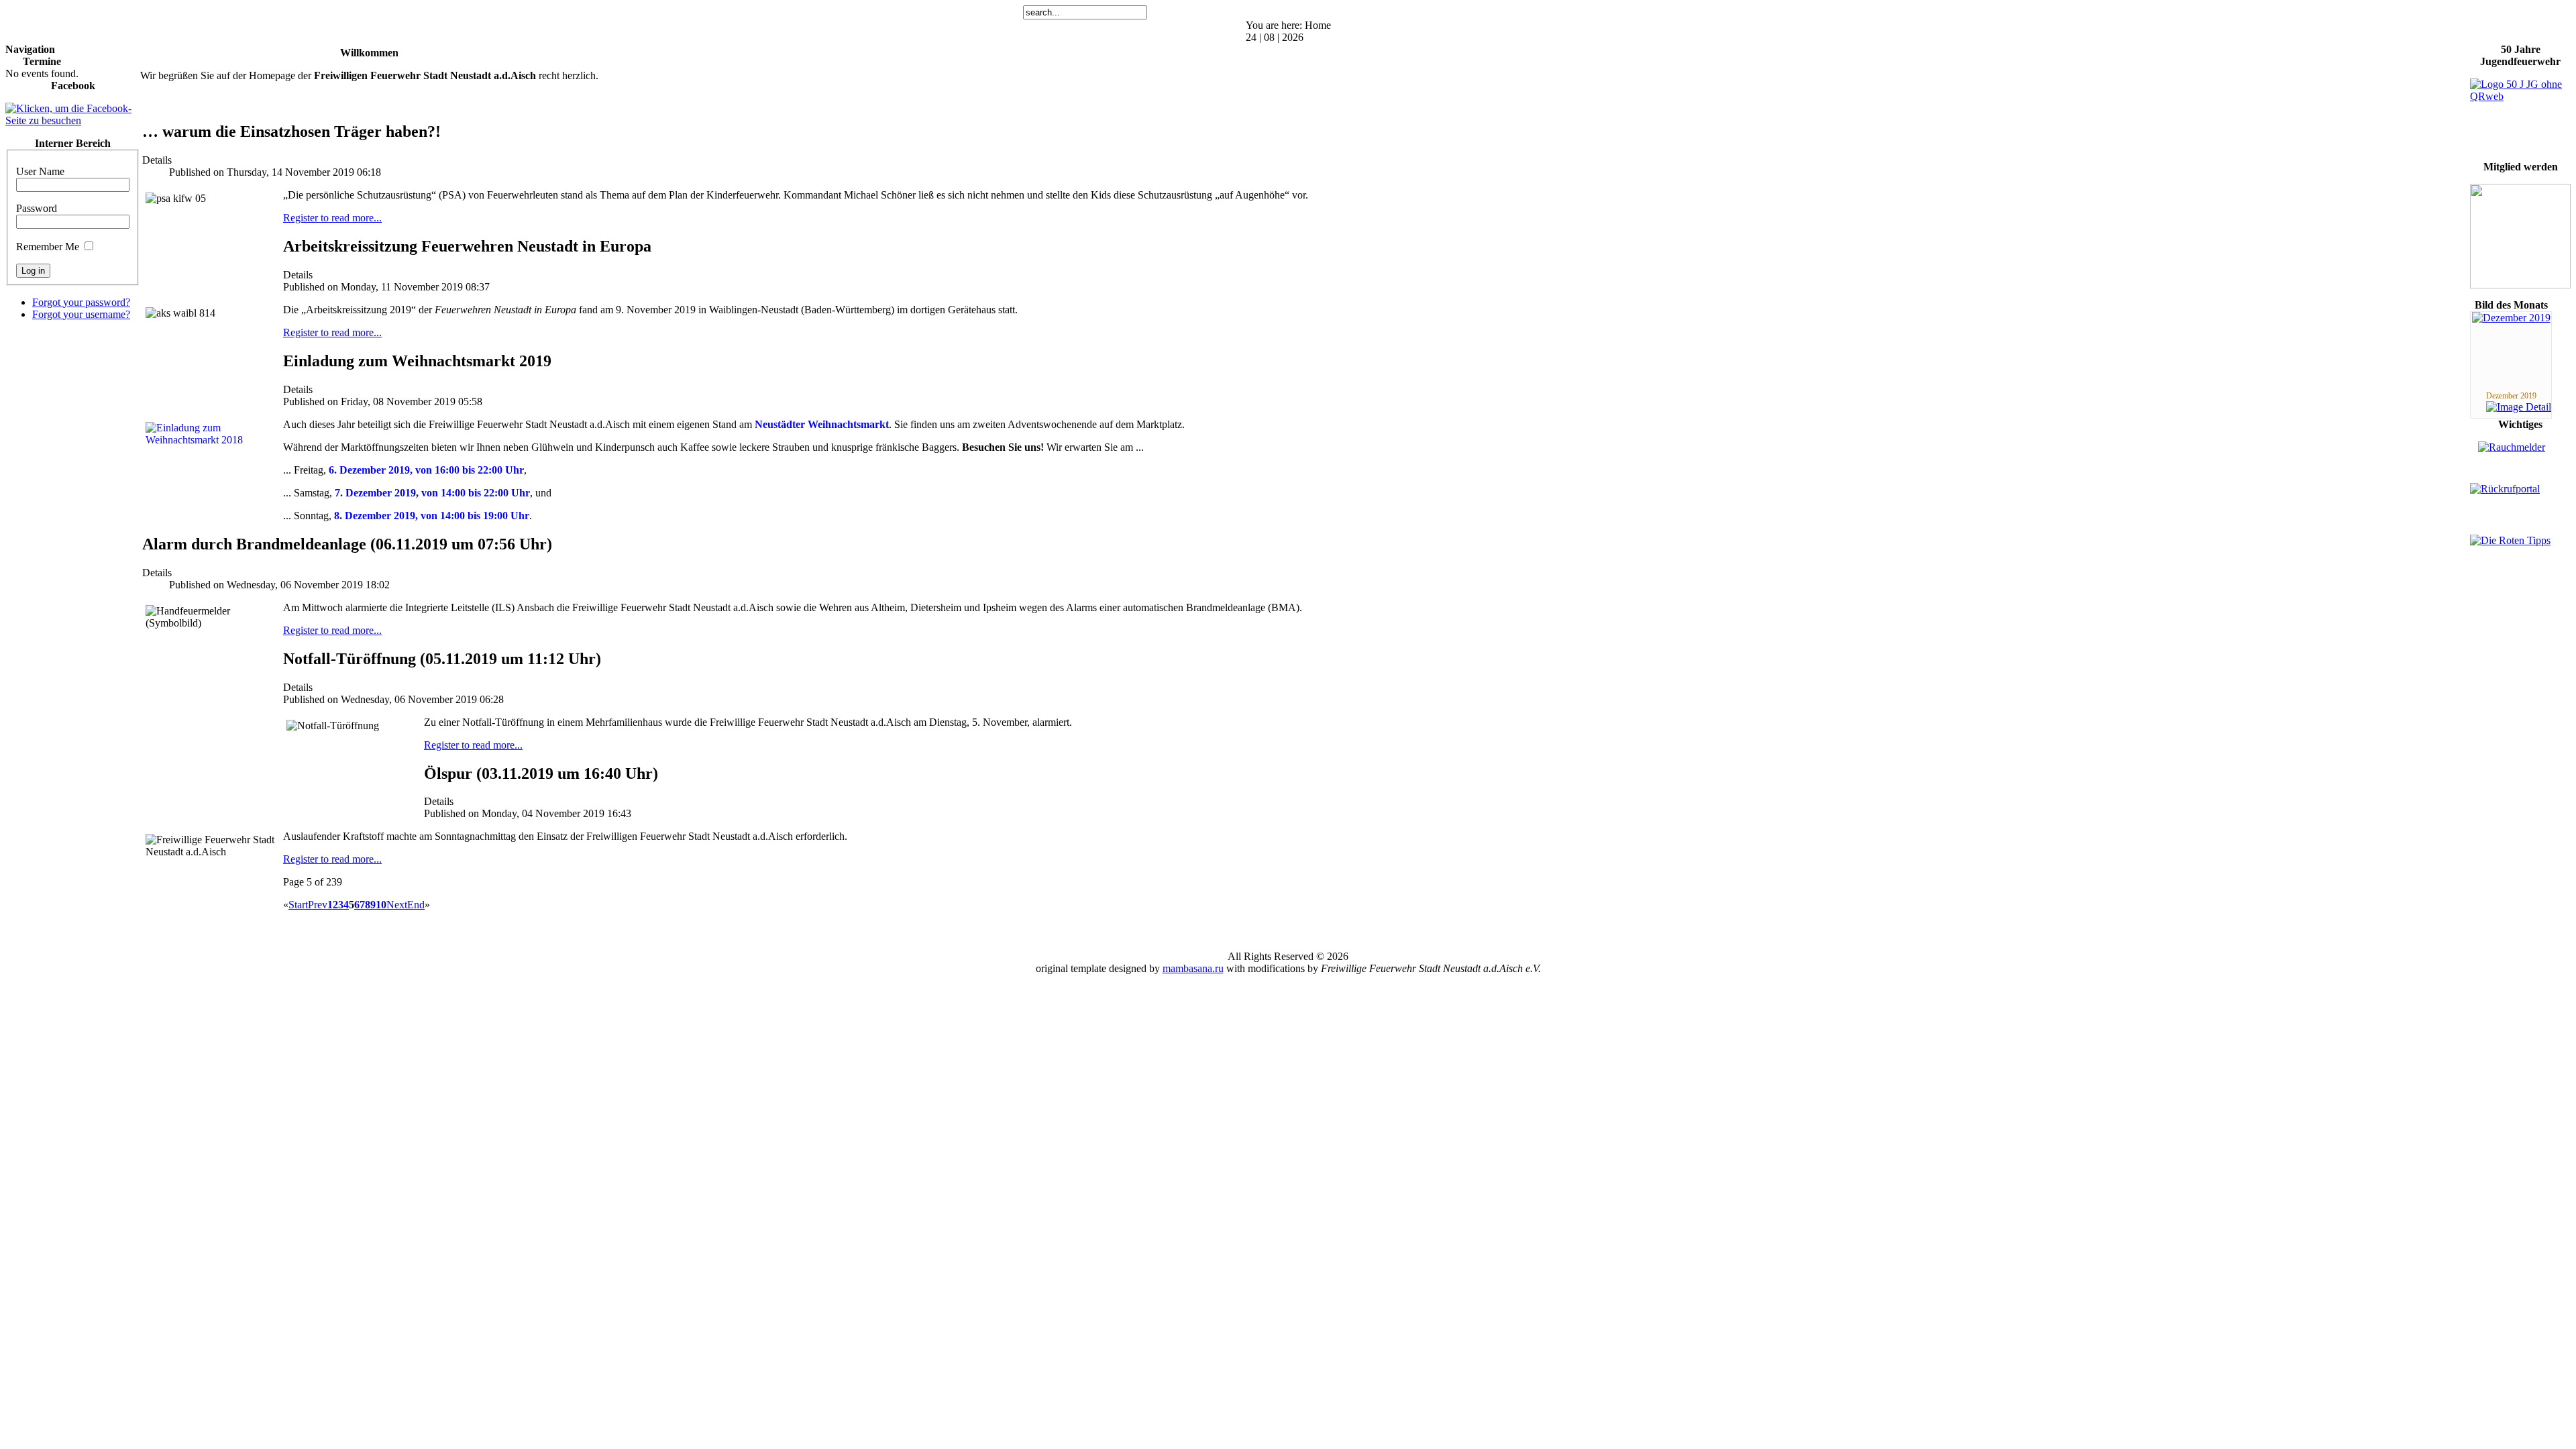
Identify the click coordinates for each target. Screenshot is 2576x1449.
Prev (318, 905)
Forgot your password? (81, 302)
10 (381, 905)
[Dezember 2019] (2511, 318)
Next (397, 905)
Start (298, 905)
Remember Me (48, 247)
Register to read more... (332, 218)
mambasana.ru (1193, 968)
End (416, 905)
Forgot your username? (81, 314)
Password (37, 208)
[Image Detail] (2519, 407)
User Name (40, 171)
